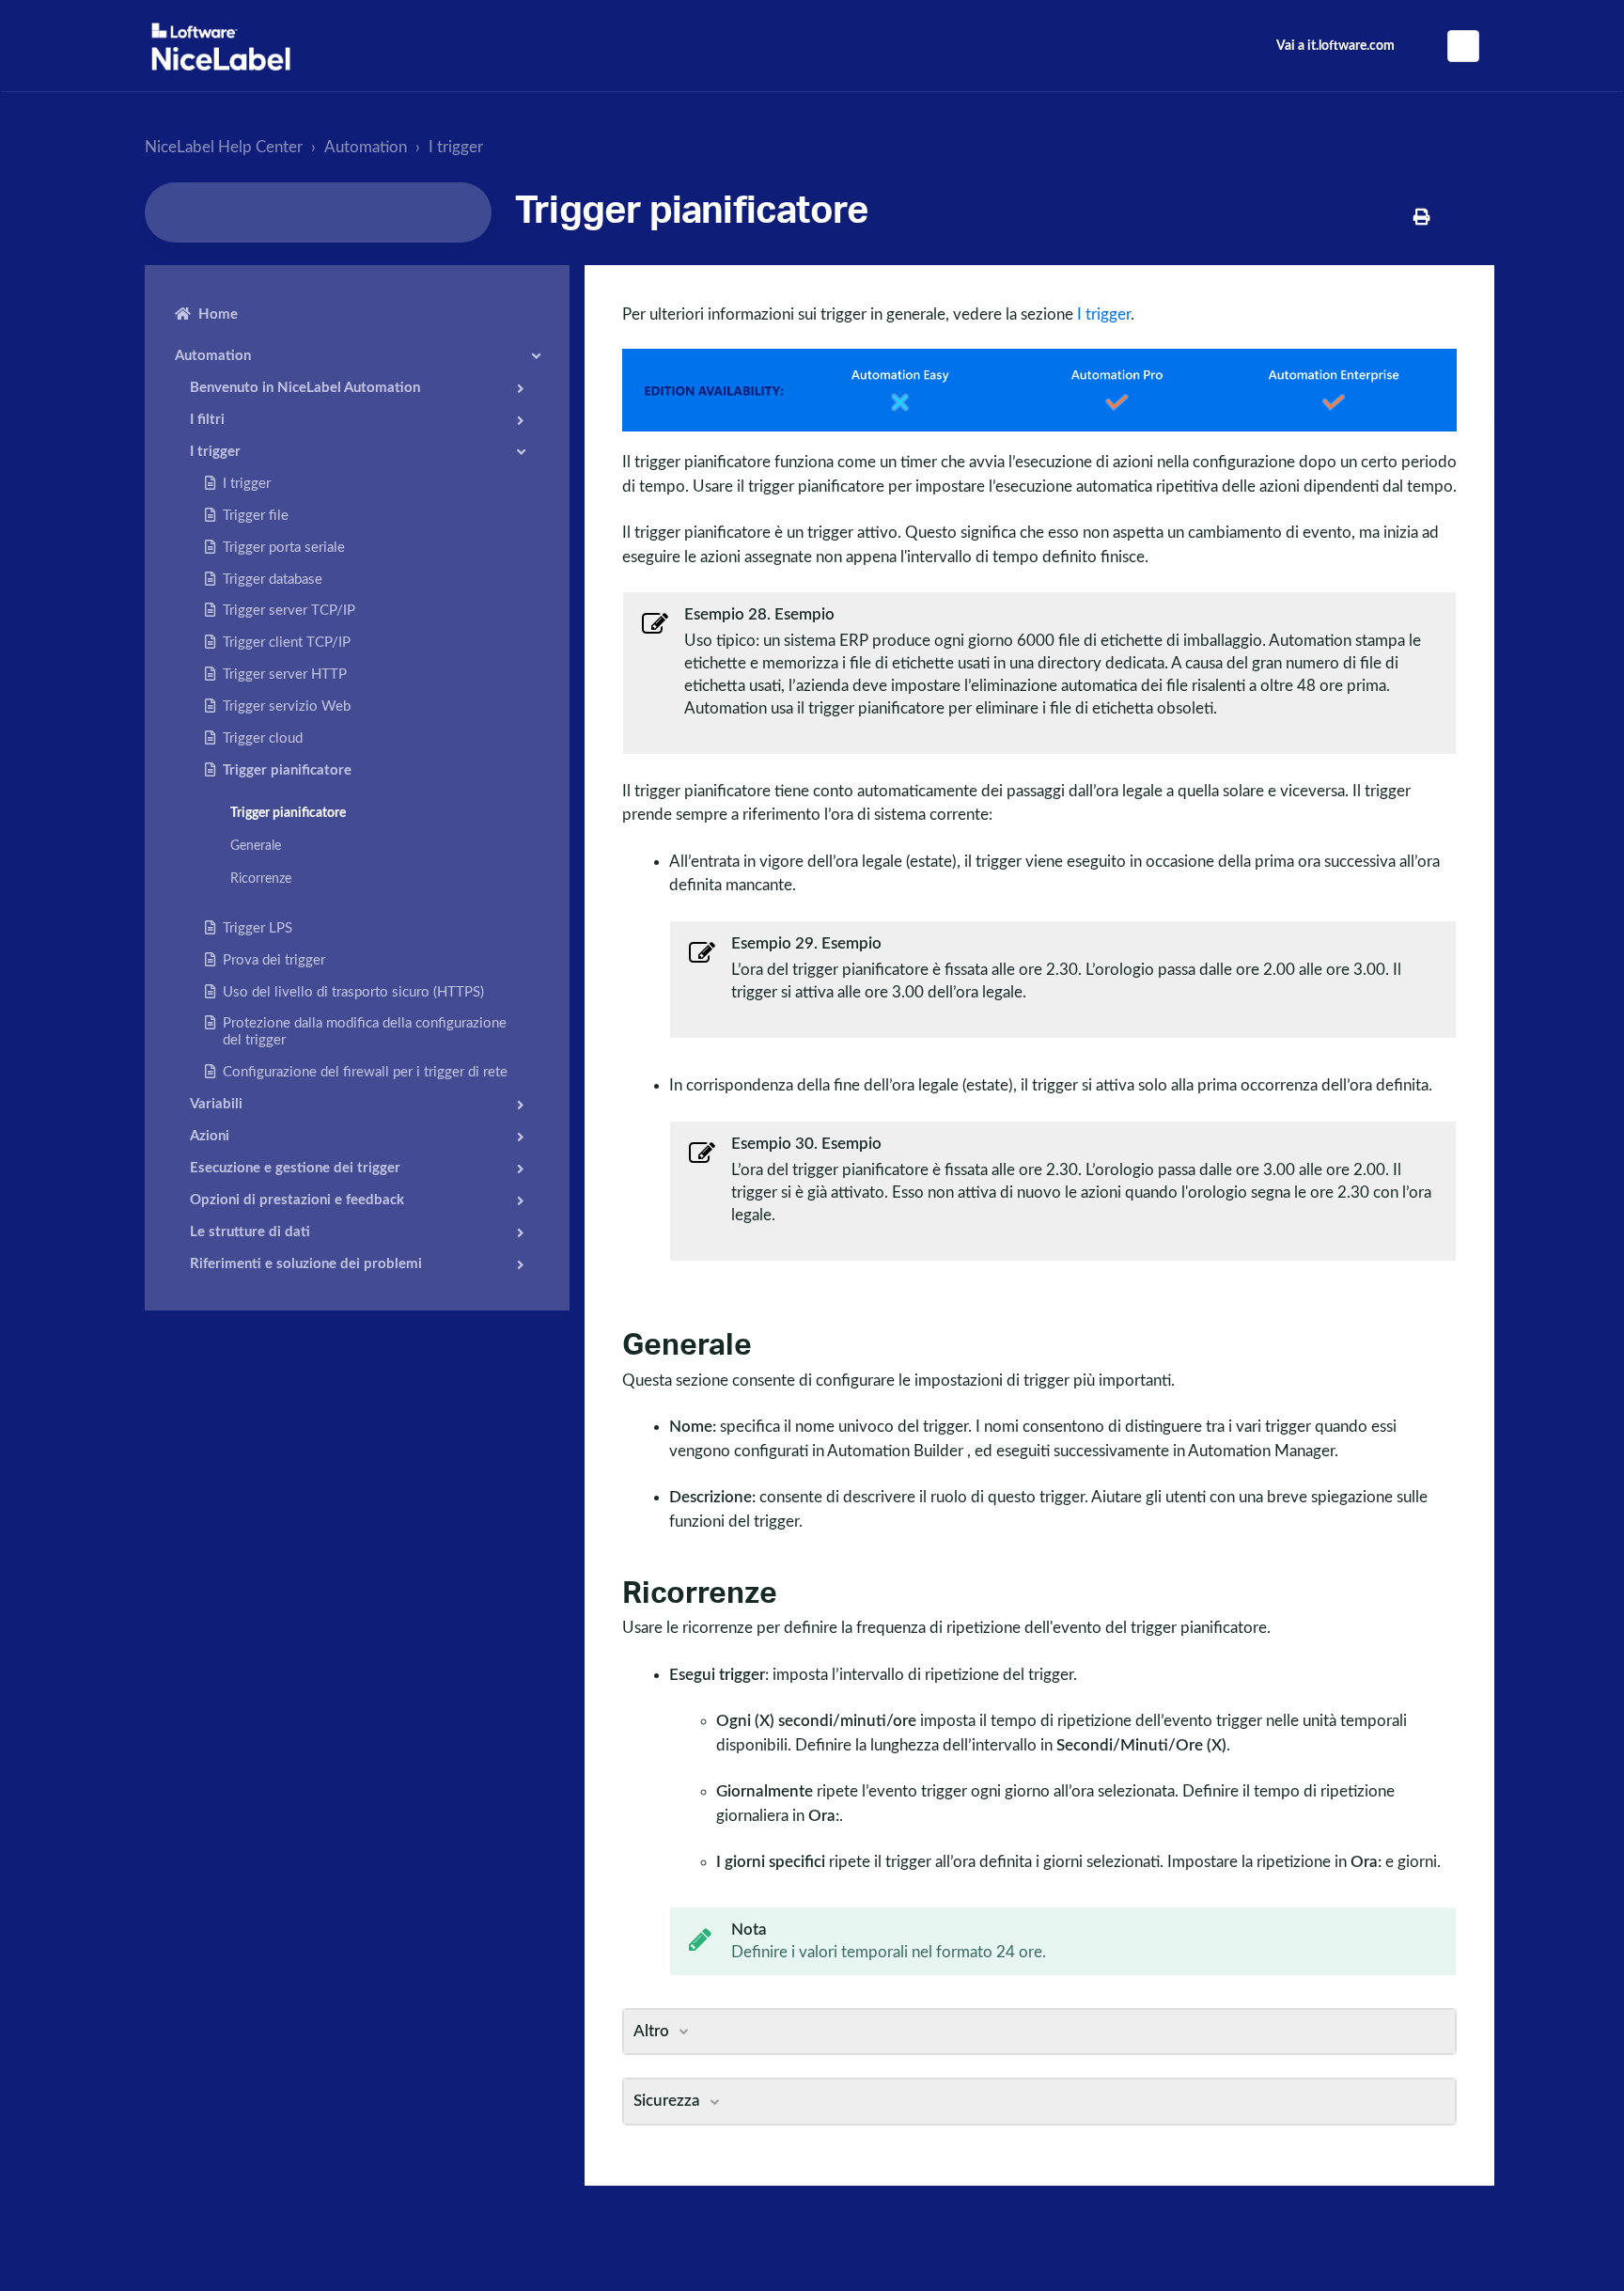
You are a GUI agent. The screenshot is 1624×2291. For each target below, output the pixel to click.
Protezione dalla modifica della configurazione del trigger (365, 1032)
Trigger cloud (263, 738)
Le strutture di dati (250, 1232)
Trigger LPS (258, 928)
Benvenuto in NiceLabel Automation (305, 388)
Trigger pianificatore (287, 770)
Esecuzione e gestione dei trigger (295, 1168)
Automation (366, 147)
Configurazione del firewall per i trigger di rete (365, 1072)
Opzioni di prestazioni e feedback (297, 1200)
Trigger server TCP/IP (289, 611)
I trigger (456, 147)
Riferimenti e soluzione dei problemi (306, 1264)
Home (218, 314)
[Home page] (221, 47)
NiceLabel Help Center (224, 147)
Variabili (216, 1104)
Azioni (210, 1136)
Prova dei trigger (274, 960)
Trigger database (273, 580)
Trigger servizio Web (287, 706)
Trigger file (256, 516)
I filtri (207, 420)
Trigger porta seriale (284, 548)
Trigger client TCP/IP (287, 643)
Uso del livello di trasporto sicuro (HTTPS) (353, 992)
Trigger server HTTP (285, 675)
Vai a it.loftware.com (1335, 46)
